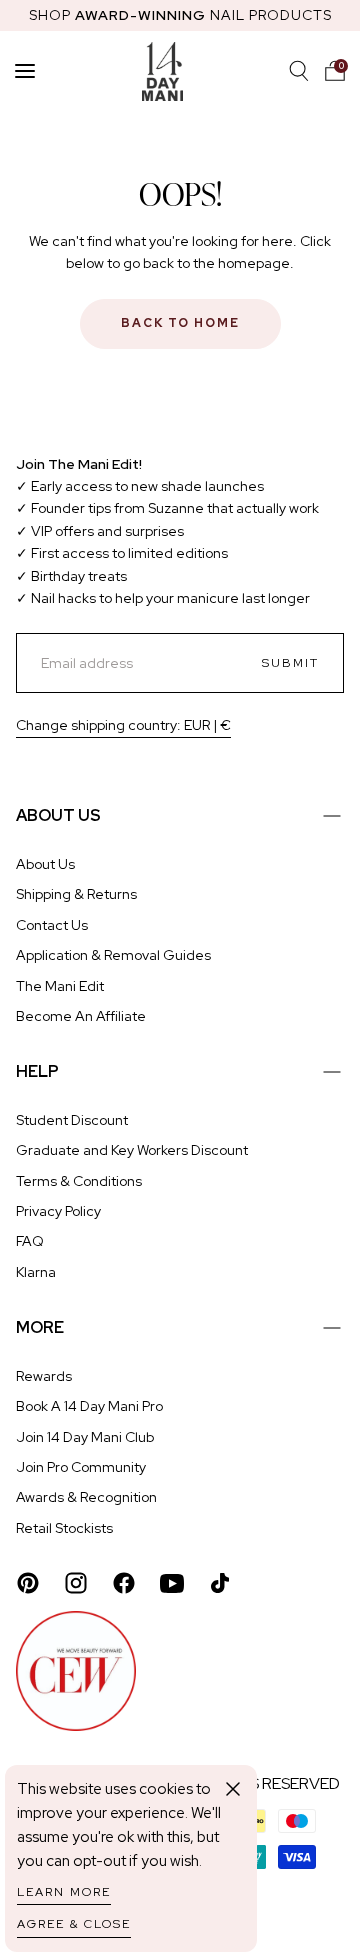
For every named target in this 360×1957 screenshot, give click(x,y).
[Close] (233, 1789)
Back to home (180, 323)
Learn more (64, 1892)
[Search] (299, 71)
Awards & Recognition (86, 1497)
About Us (45, 864)
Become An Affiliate (81, 1016)
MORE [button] (40, 1327)
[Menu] (25, 71)
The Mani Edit (60, 986)
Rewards (44, 1376)
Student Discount (72, 1120)
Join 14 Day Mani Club (85, 1437)
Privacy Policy (58, 1211)
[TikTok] (220, 1583)
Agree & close (74, 1924)
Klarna (36, 1272)
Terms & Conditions (79, 1181)
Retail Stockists (64, 1528)
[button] (335, 71)
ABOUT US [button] (58, 815)
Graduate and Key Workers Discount (132, 1150)
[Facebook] (124, 1583)
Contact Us (52, 925)
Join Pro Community (81, 1467)
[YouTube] (172, 1583)
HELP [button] (37, 1071)
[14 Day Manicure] (162, 71)
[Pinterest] (28, 1583)
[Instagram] (76, 1583)
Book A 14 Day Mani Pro (89, 1406)
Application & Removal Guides (113, 955)
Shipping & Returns (76, 894)
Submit (290, 663)
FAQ (30, 1241)
